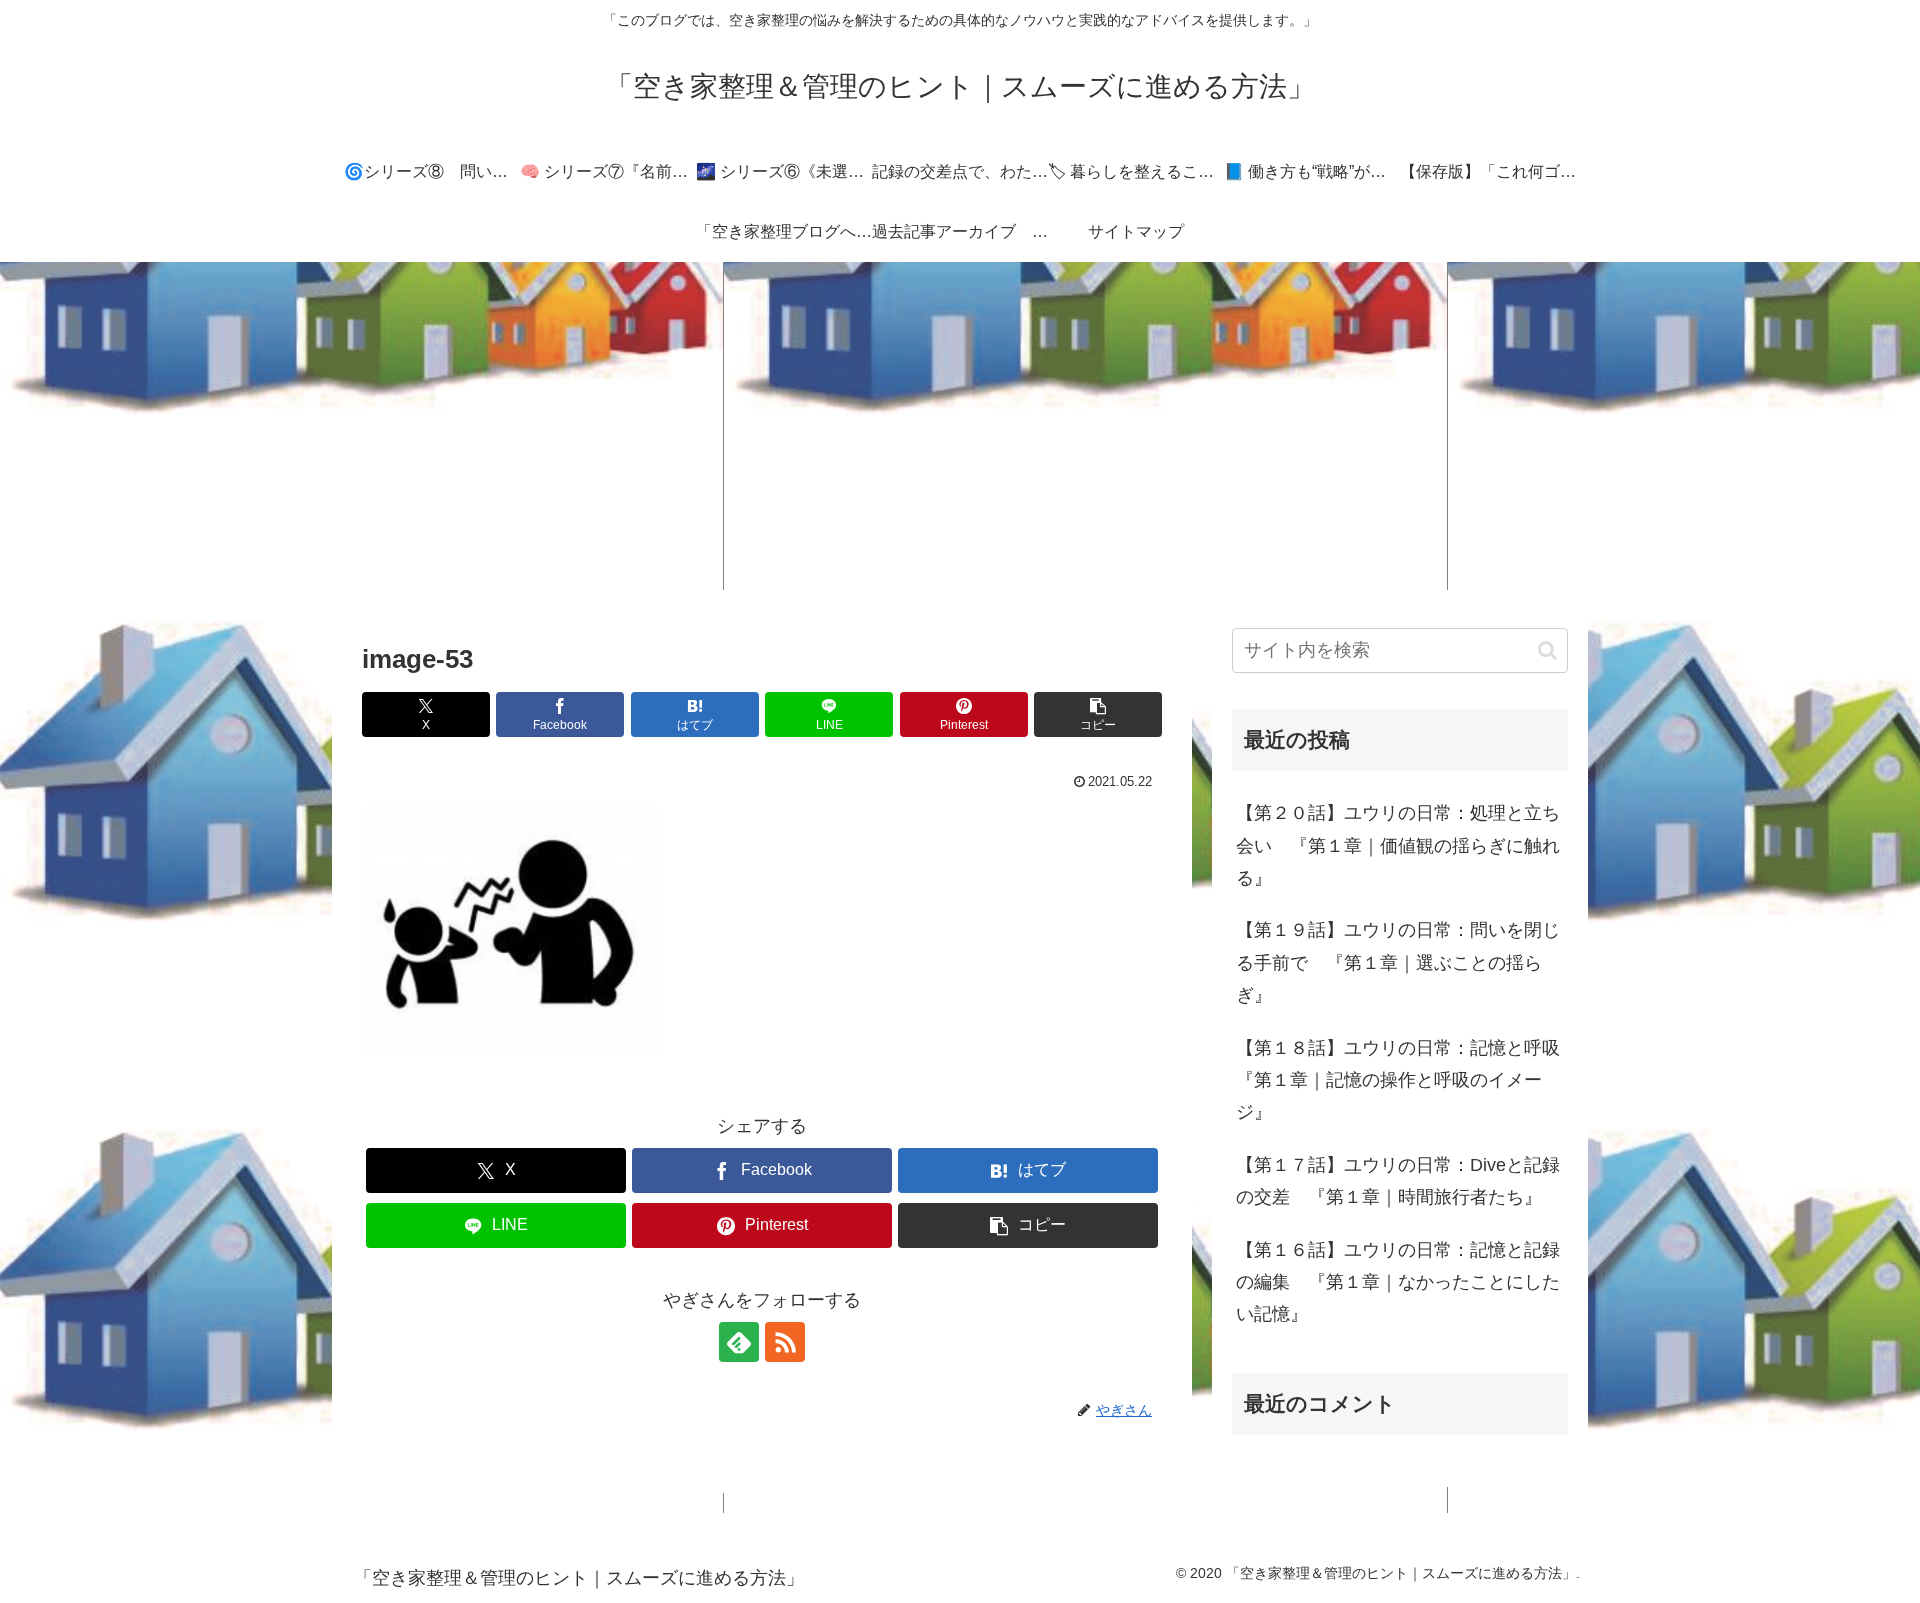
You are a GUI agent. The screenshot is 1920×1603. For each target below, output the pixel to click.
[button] (1098, 714)
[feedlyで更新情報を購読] (739, 1342)
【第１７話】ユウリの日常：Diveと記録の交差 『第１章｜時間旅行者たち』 (1398, 1181)
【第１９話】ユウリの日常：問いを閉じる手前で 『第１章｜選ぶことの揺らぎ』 (1398, 962)
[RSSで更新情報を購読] (785, 1342)
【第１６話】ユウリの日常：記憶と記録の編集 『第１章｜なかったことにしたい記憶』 (1398, 1282)
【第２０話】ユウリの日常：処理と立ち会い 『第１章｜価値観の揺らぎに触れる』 (1398, 845)
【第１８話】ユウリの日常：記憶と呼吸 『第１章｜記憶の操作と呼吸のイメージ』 (1402, 1080)
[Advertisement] (960, 426)
